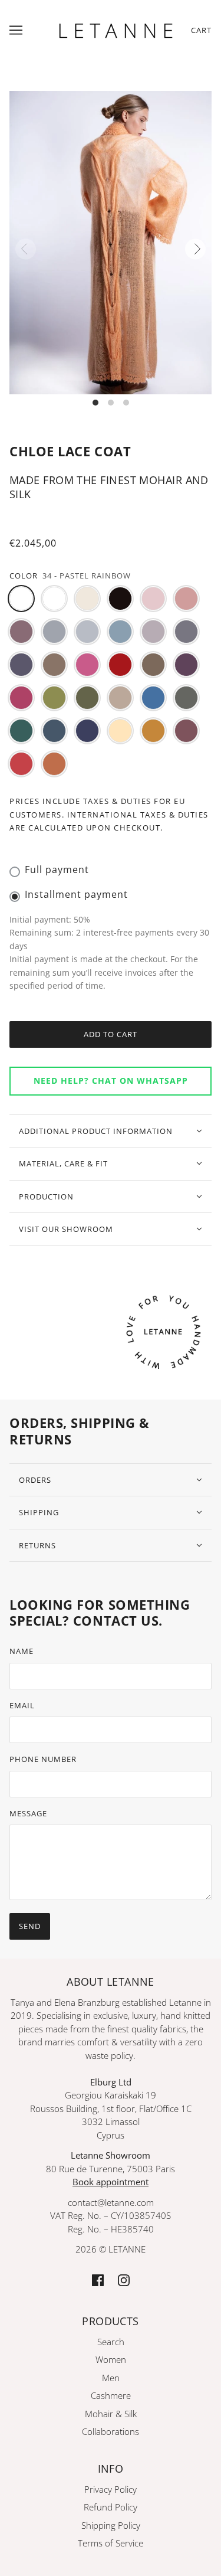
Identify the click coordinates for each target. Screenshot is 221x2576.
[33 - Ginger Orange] (54, 764)
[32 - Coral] (21, 764)
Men (111, 2378)
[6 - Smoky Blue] (54, 632)
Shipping (39, 1512)
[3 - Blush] (153, 599)
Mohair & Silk (111, 2414)
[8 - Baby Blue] (120, 632)
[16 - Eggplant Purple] (186, 665)
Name (22, 1651)
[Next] (195, 249)
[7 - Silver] (87, 632)
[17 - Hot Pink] (21, 698)
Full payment (57, 869)
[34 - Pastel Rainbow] (21, 599)
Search (111, 2342)
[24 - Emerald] (21, 731)
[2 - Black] (120, 599)
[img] (98, 2279)
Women (111, 2359)
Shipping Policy (111, 2525)
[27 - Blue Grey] (54, 731)
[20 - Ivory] (120, 698)
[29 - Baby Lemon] (120, 731)
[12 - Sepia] (54, 665)
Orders (35, 1480)
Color (24, 576)
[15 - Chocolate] (153, 665)
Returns (37, 1545)
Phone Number (43, 1759)
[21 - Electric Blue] (153, 698)
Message (28, 1813)
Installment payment (76, 894)
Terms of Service (111, 2543)
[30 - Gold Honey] (153, 731)
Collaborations (111, 2431)
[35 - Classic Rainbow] (54, 599)
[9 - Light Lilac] (153, 632)
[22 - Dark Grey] (186, 698)
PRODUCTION (46, 1197)
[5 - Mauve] (21, 632)
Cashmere (111, 2395)
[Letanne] (116, 29)
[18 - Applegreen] (54, 698)
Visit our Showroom (66, 1229)
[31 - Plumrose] (186, 731)
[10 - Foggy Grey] (186, 632)
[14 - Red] (120, 665)
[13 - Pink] (87, 665)
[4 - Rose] (186, 599)
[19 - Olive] (87, 698)
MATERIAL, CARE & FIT (63, 1163)
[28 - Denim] (87, 731)
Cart (201, 30)
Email (22, 1705)
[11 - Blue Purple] (21, 665)
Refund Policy (111, 2507)
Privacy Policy (111, 2489)
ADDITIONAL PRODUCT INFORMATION (96, 1131)
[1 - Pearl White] (87, 599)
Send (30, 1926)
